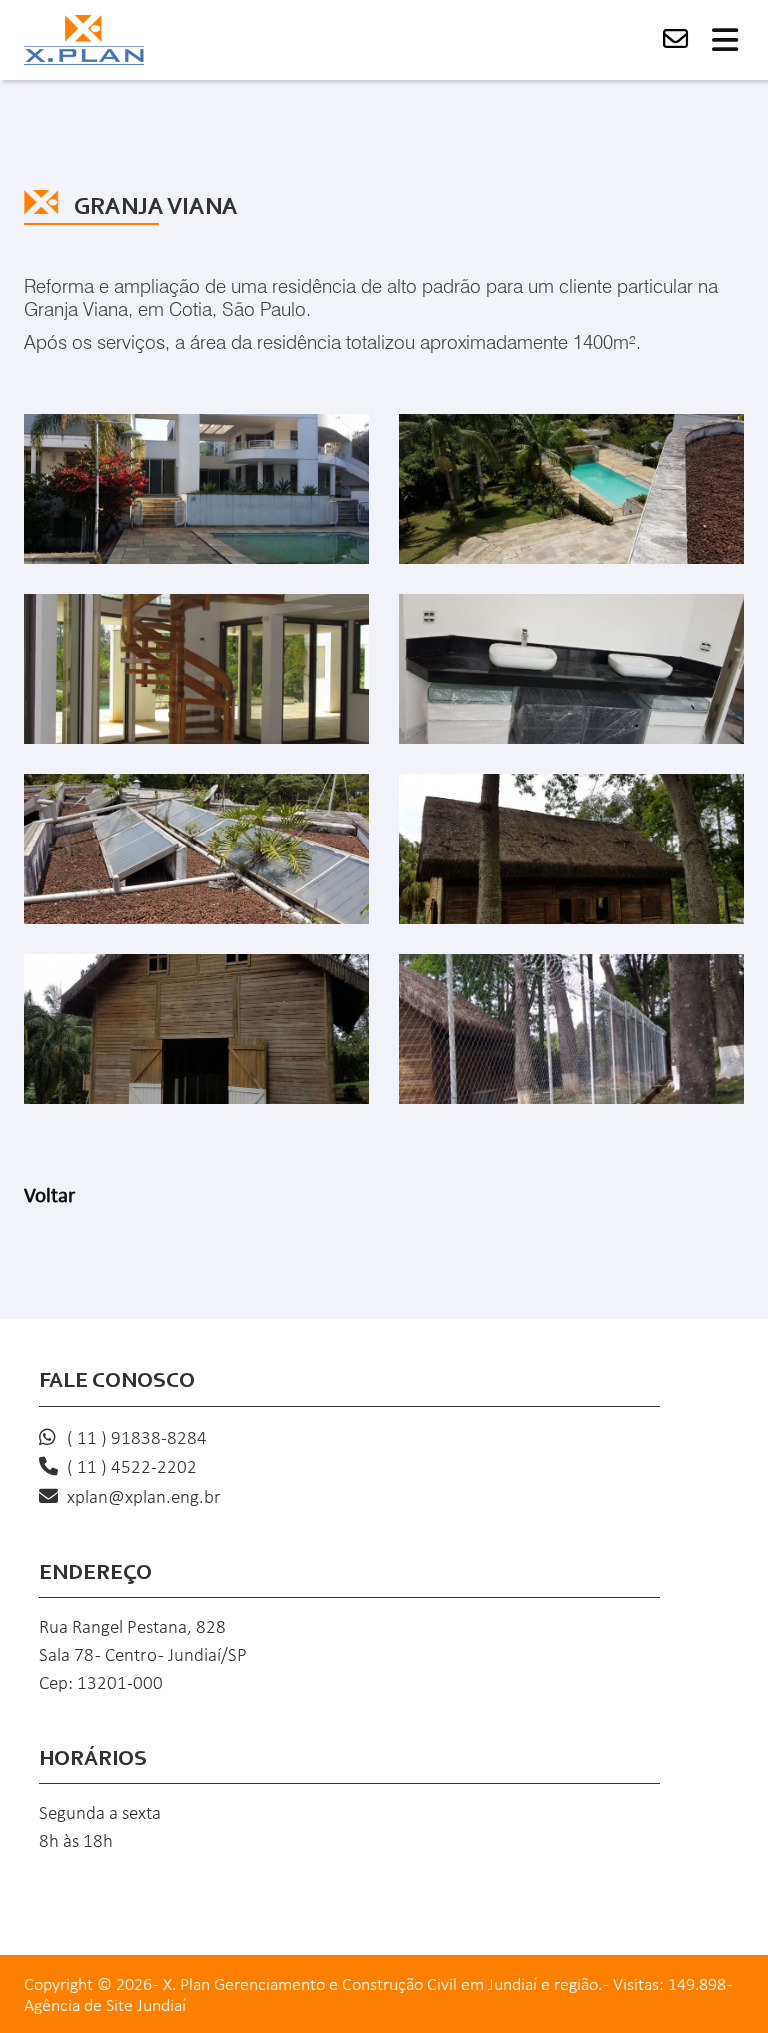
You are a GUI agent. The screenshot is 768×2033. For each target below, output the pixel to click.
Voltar (49, 1196)
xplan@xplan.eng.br (144, 1498)
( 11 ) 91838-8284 (137, 1439)
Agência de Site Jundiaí (105, 2006)
